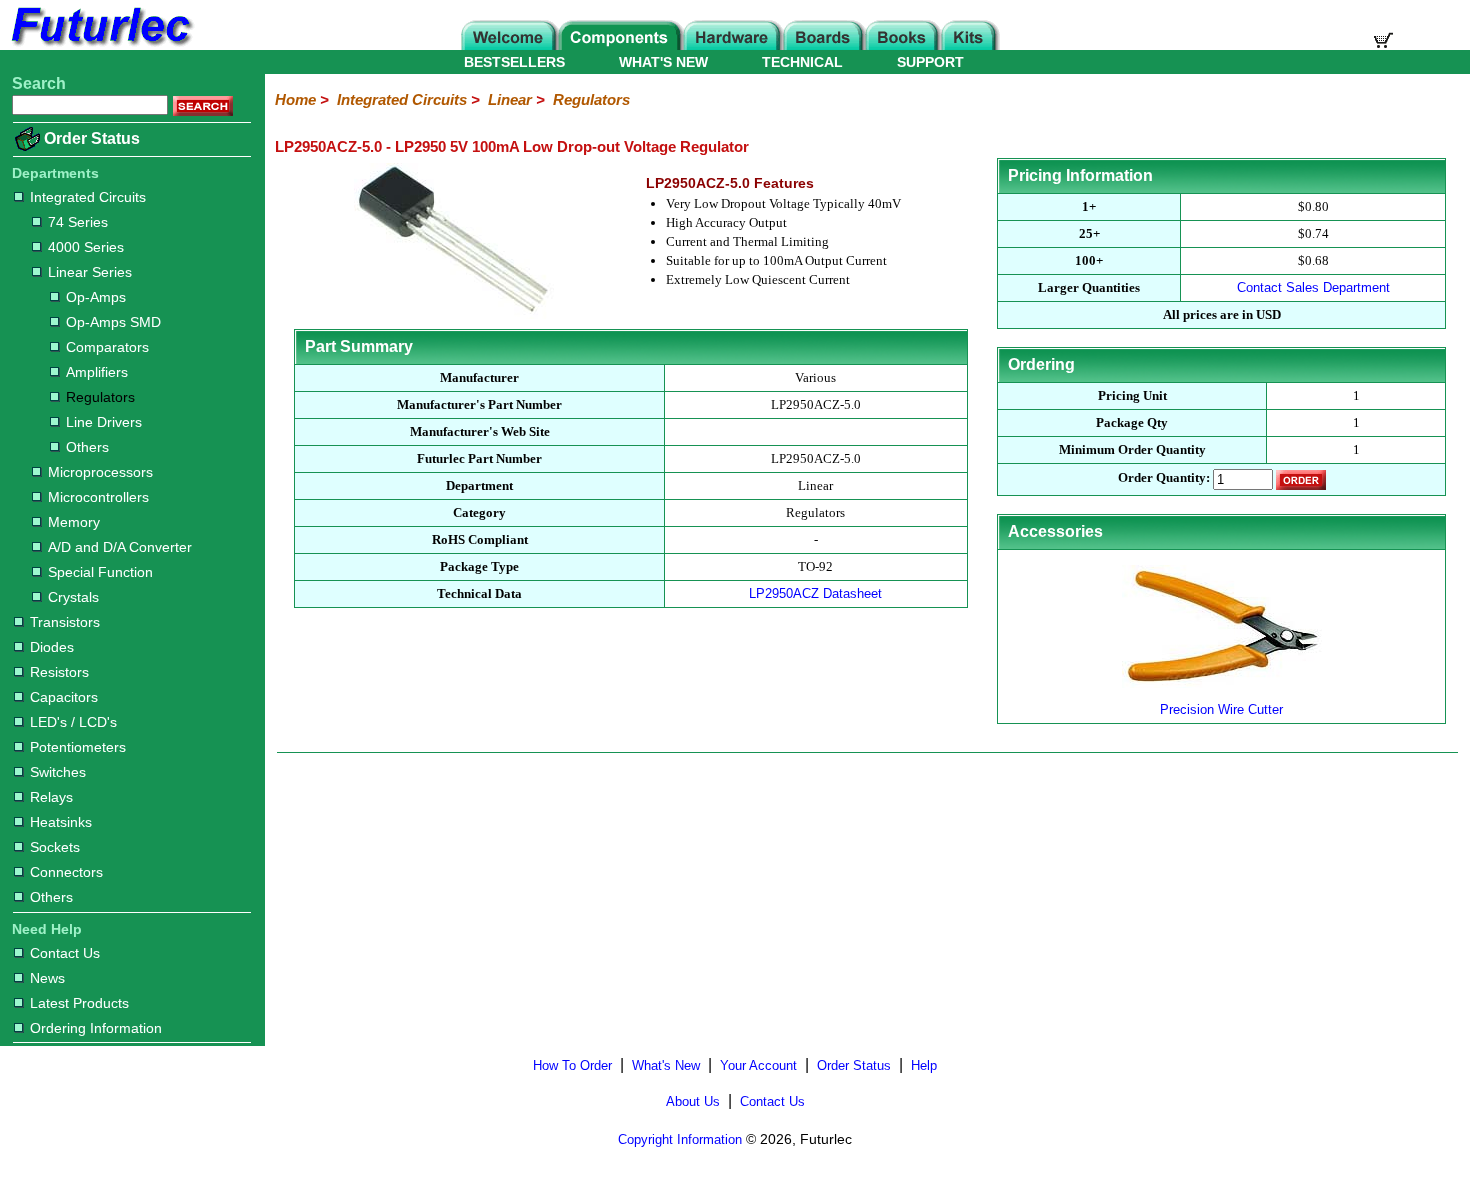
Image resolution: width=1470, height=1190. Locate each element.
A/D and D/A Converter (120, 547)
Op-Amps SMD (113, 322)
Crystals (73, 597)
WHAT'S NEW (663, 62)
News (47, 978)
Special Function (100, 572)
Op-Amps (96, 297)
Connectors (66, 872)
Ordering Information (96, 1028)
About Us (693, 1101)
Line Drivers (104, 422)
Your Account (758, 1065)
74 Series (78, 222)
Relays (51, 797)
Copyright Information (680, 1139)
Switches (58, 772)
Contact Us (65, 953)
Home (295, 99)
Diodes (52, 647)
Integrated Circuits (88, 197)
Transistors (65, 622)
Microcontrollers (98, 497)
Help (924, 1065)
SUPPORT (930, 62)
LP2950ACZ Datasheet (815, 593)
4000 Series (86, 247)
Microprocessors (100, 472)
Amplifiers (97, 372)
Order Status (92, 138)
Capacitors (64, 697)
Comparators (107, 347)
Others (87, 447)
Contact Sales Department (1313, 287)
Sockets (55, 847)
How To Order (572, 1065)
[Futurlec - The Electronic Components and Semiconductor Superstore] (100, 44)
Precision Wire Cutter (1221, 709)
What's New (666, 1065)
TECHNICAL (802, 62)
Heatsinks (61, 822)
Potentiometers (78, 747)
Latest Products (79, 1003)
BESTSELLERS (514, 62)
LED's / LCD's (73, 722)
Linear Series (90, 272)
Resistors (59, 672)
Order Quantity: (1164, 478)
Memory (74, 522)
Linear (510, 99)
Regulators (100, 397)
